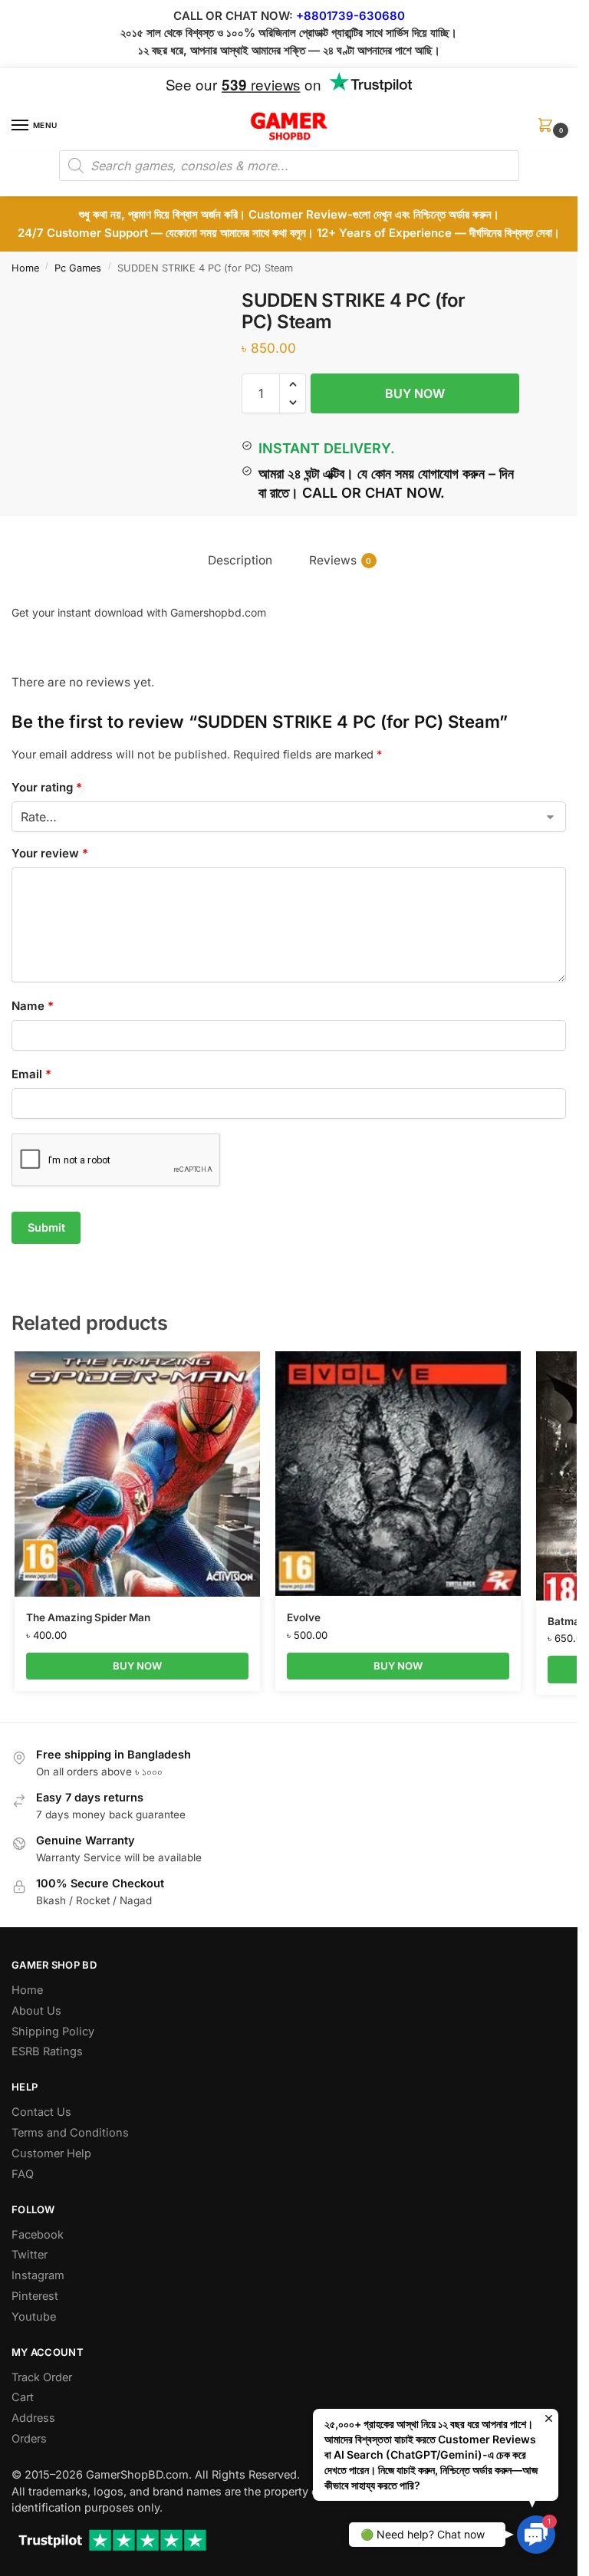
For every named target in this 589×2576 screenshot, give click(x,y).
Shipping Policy (53, 2032)
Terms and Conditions (70, 2133)
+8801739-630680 (350, 16)
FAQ (23, 2174)
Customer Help (51, 2153)
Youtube (34, 2317)
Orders (29, 2439)
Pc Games (78, 268)
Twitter (30, 2255)
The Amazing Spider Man (88, 1617)
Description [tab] (240, 560)
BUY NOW (415, 393)
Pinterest (35, 2296)
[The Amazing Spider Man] (137, 1474)
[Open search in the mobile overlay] (289, 166)
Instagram (38, 2275)
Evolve (304, 1617)
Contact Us (41, 2112)
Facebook (38, 2235)
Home (25, 268)
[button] (548, 130)
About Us (36, 2011)
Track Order (42, 2377)
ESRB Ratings (47, 2051)
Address (33, 2418)
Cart (23, 2397)
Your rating (47, 787)
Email (31, 1074)
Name (33, 1006)
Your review (50, 853)
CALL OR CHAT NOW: (233, 16)
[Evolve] (398, 1474)
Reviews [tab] (341, 560)
